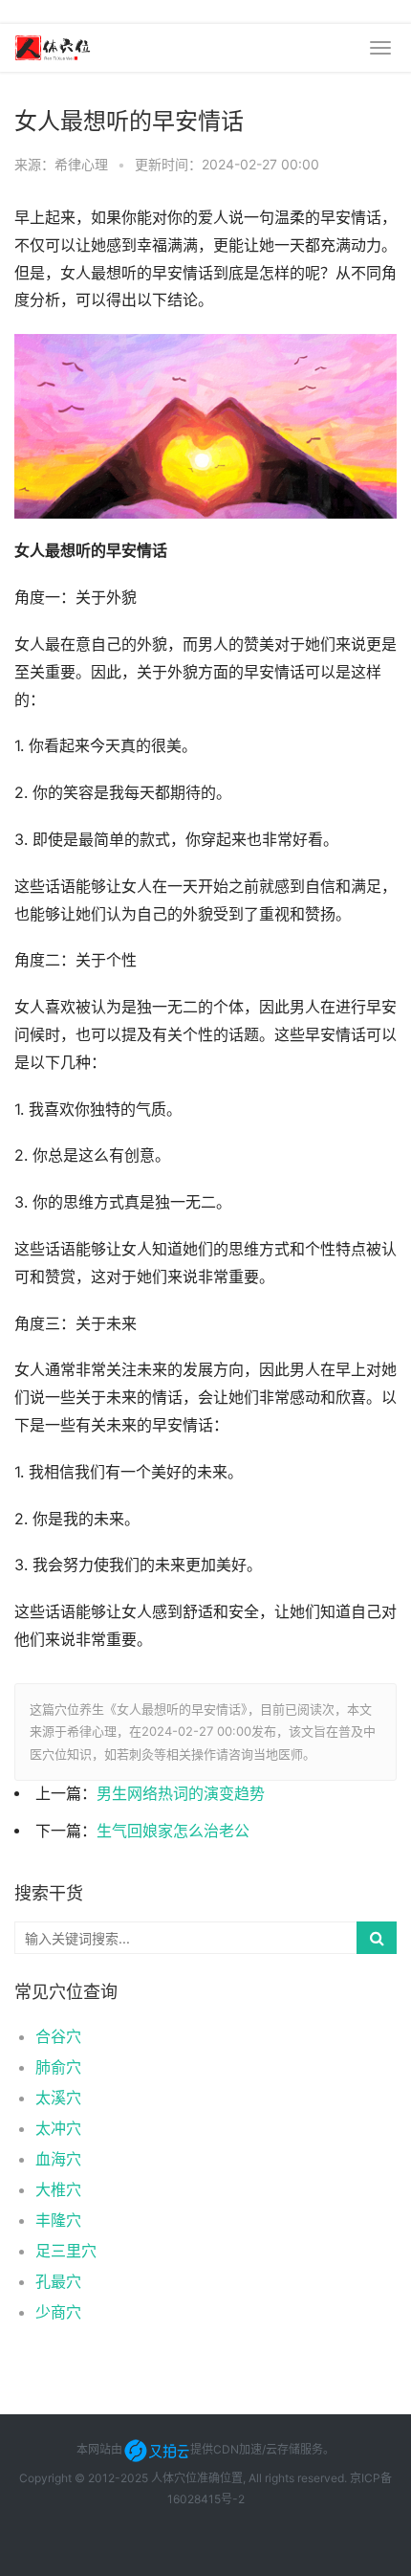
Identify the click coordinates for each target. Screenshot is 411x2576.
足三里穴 (66, 2251)
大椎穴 (58, 2189)
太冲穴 (58, 2128)
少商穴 (58, 2312)
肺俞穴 (58, 2067)
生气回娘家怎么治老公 (173, 1831)
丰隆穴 (58, 2220)
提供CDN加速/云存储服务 (257, 2449)
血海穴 (58, 2159)
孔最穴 (58, 2281)
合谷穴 (58, 2036)
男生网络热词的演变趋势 (181, 1794)
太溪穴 (58, 2098)
